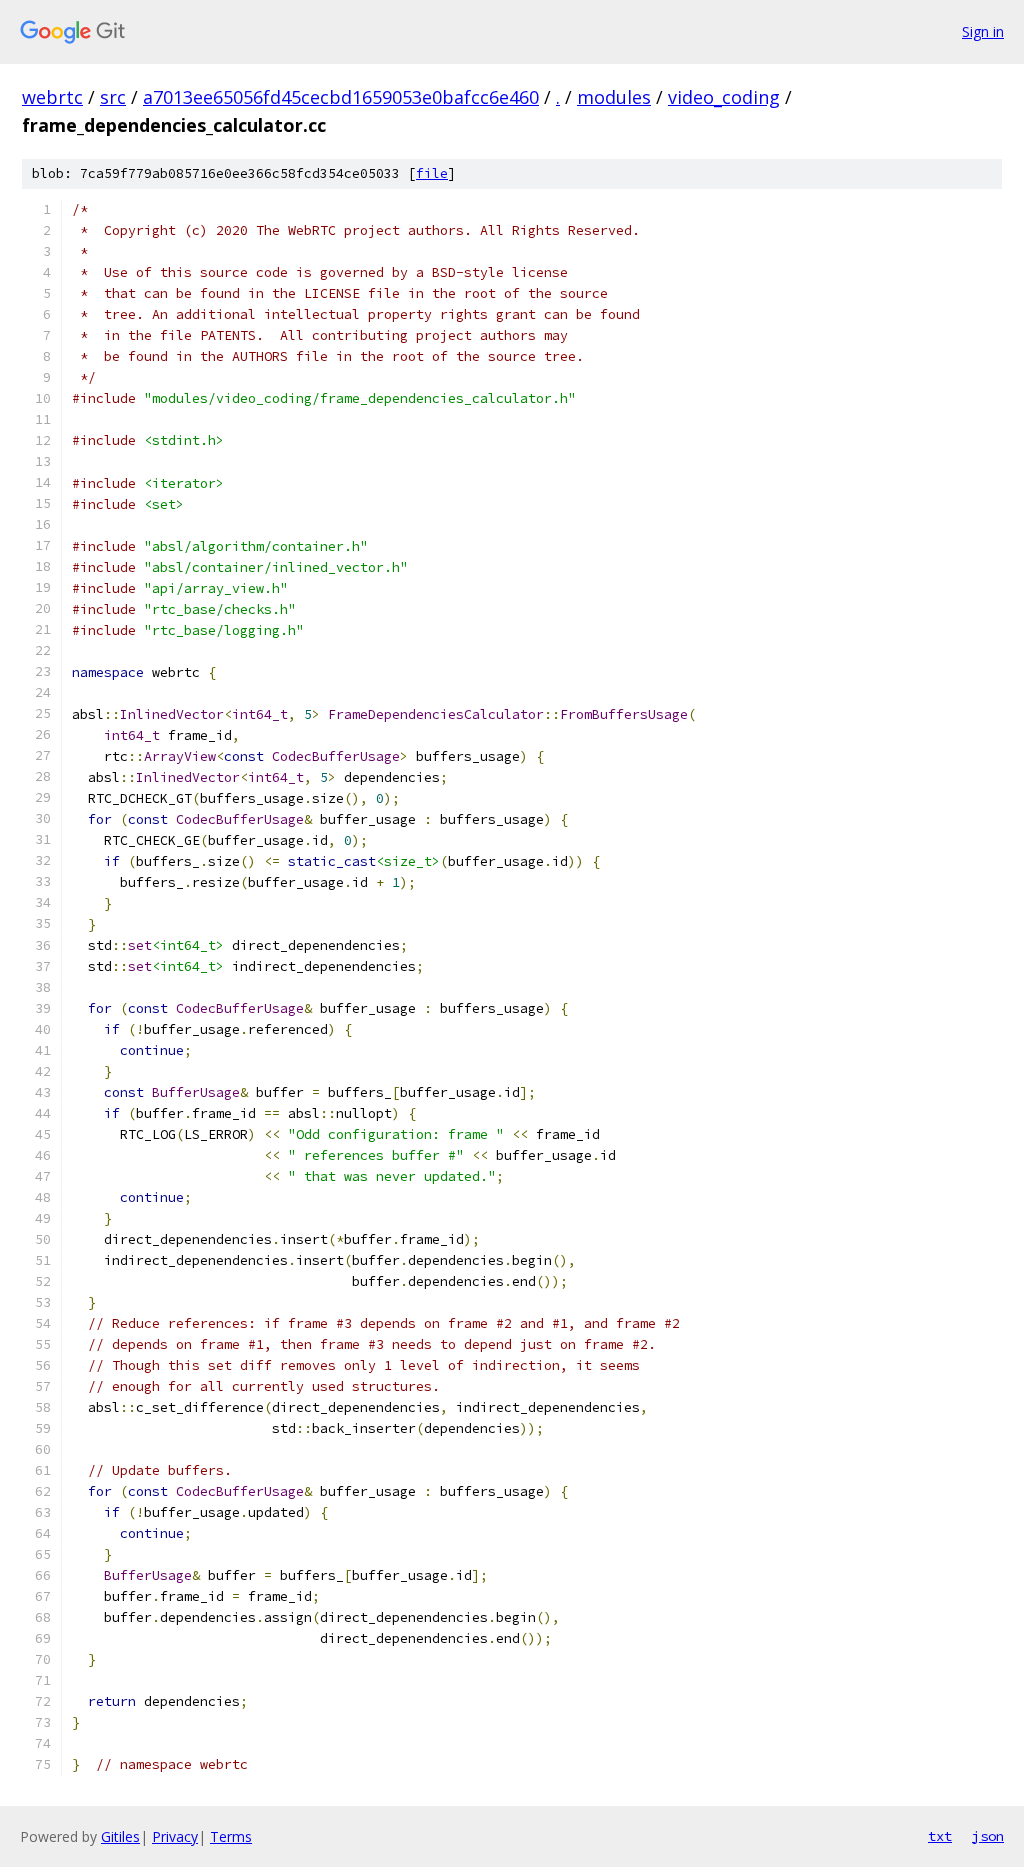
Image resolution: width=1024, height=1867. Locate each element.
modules (614, 97)
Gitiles (120, 1836)
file (432, 173)
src (113, 97)
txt (940, 1836)
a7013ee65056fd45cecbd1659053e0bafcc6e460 (341, 97)
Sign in (983, 31)
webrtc (52, 97)
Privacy (175, 1836)
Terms (231, 1836)
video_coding (724, 97)
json (988, 1836)
